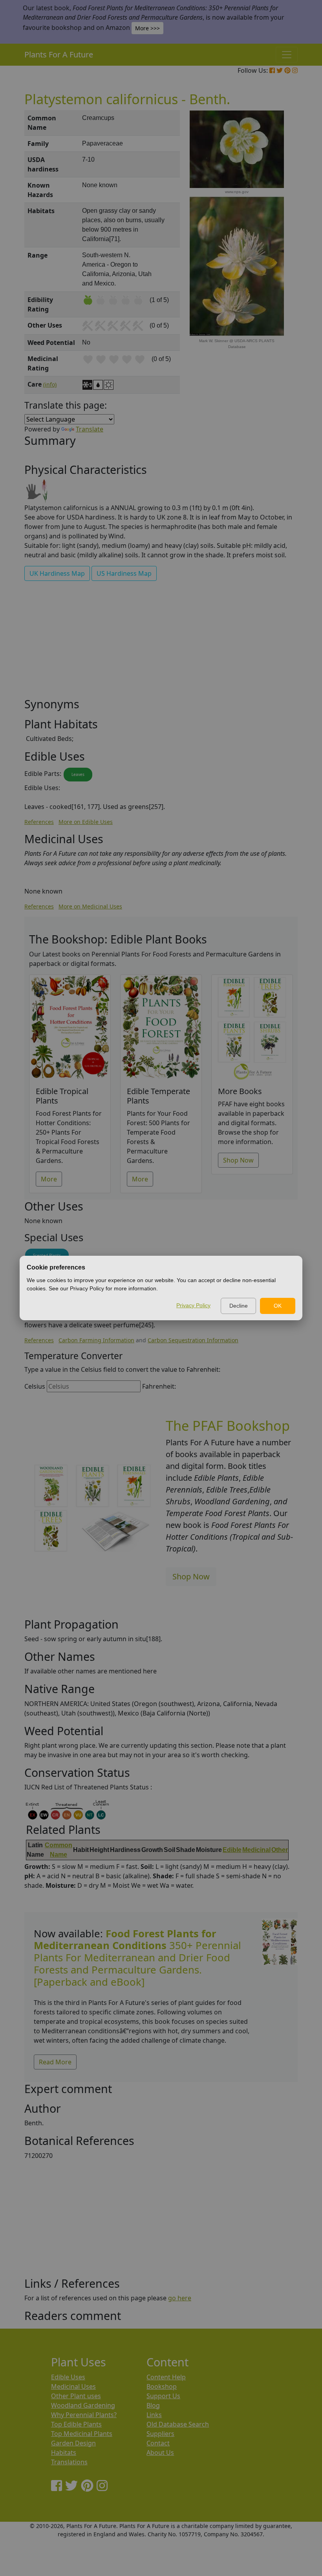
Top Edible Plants (76, 2424)
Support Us (163, 2396)
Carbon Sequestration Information (193, 1340)
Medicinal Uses (73, 2386)
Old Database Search (178, 2424)
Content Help (166, 2377)
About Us (160, 2453)
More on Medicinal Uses (90, 906)
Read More (55, 2062)
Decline (239, 1306)
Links (154, 2415)
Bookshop (162, 2386)
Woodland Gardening (83, 2405)
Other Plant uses (76, 2396)
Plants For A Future (59, 54)
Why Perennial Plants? (84, 2415)
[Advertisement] (161, 642)
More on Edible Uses (86, 822)
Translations (69, 2462)
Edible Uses (68, 2377)
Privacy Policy (193, 1305)
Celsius (35, 1386)
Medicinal (256, 1850)
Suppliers (160, 2434)
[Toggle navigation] (287, 55)
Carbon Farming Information (96, 1340)
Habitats (64, 2453)
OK (278, 1306)
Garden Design (73, 2443)
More (49, 1179)
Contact (158, 2443)
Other (280, 1850)
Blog (153, 2405)
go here (180, 2298)
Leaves (78, 774)
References (39, 822)
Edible (232, 1850)
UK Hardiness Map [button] (57, 573)
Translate (90, 429)
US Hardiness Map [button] (124, 573)
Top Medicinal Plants (82, 2434)
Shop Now (238, 1160)
